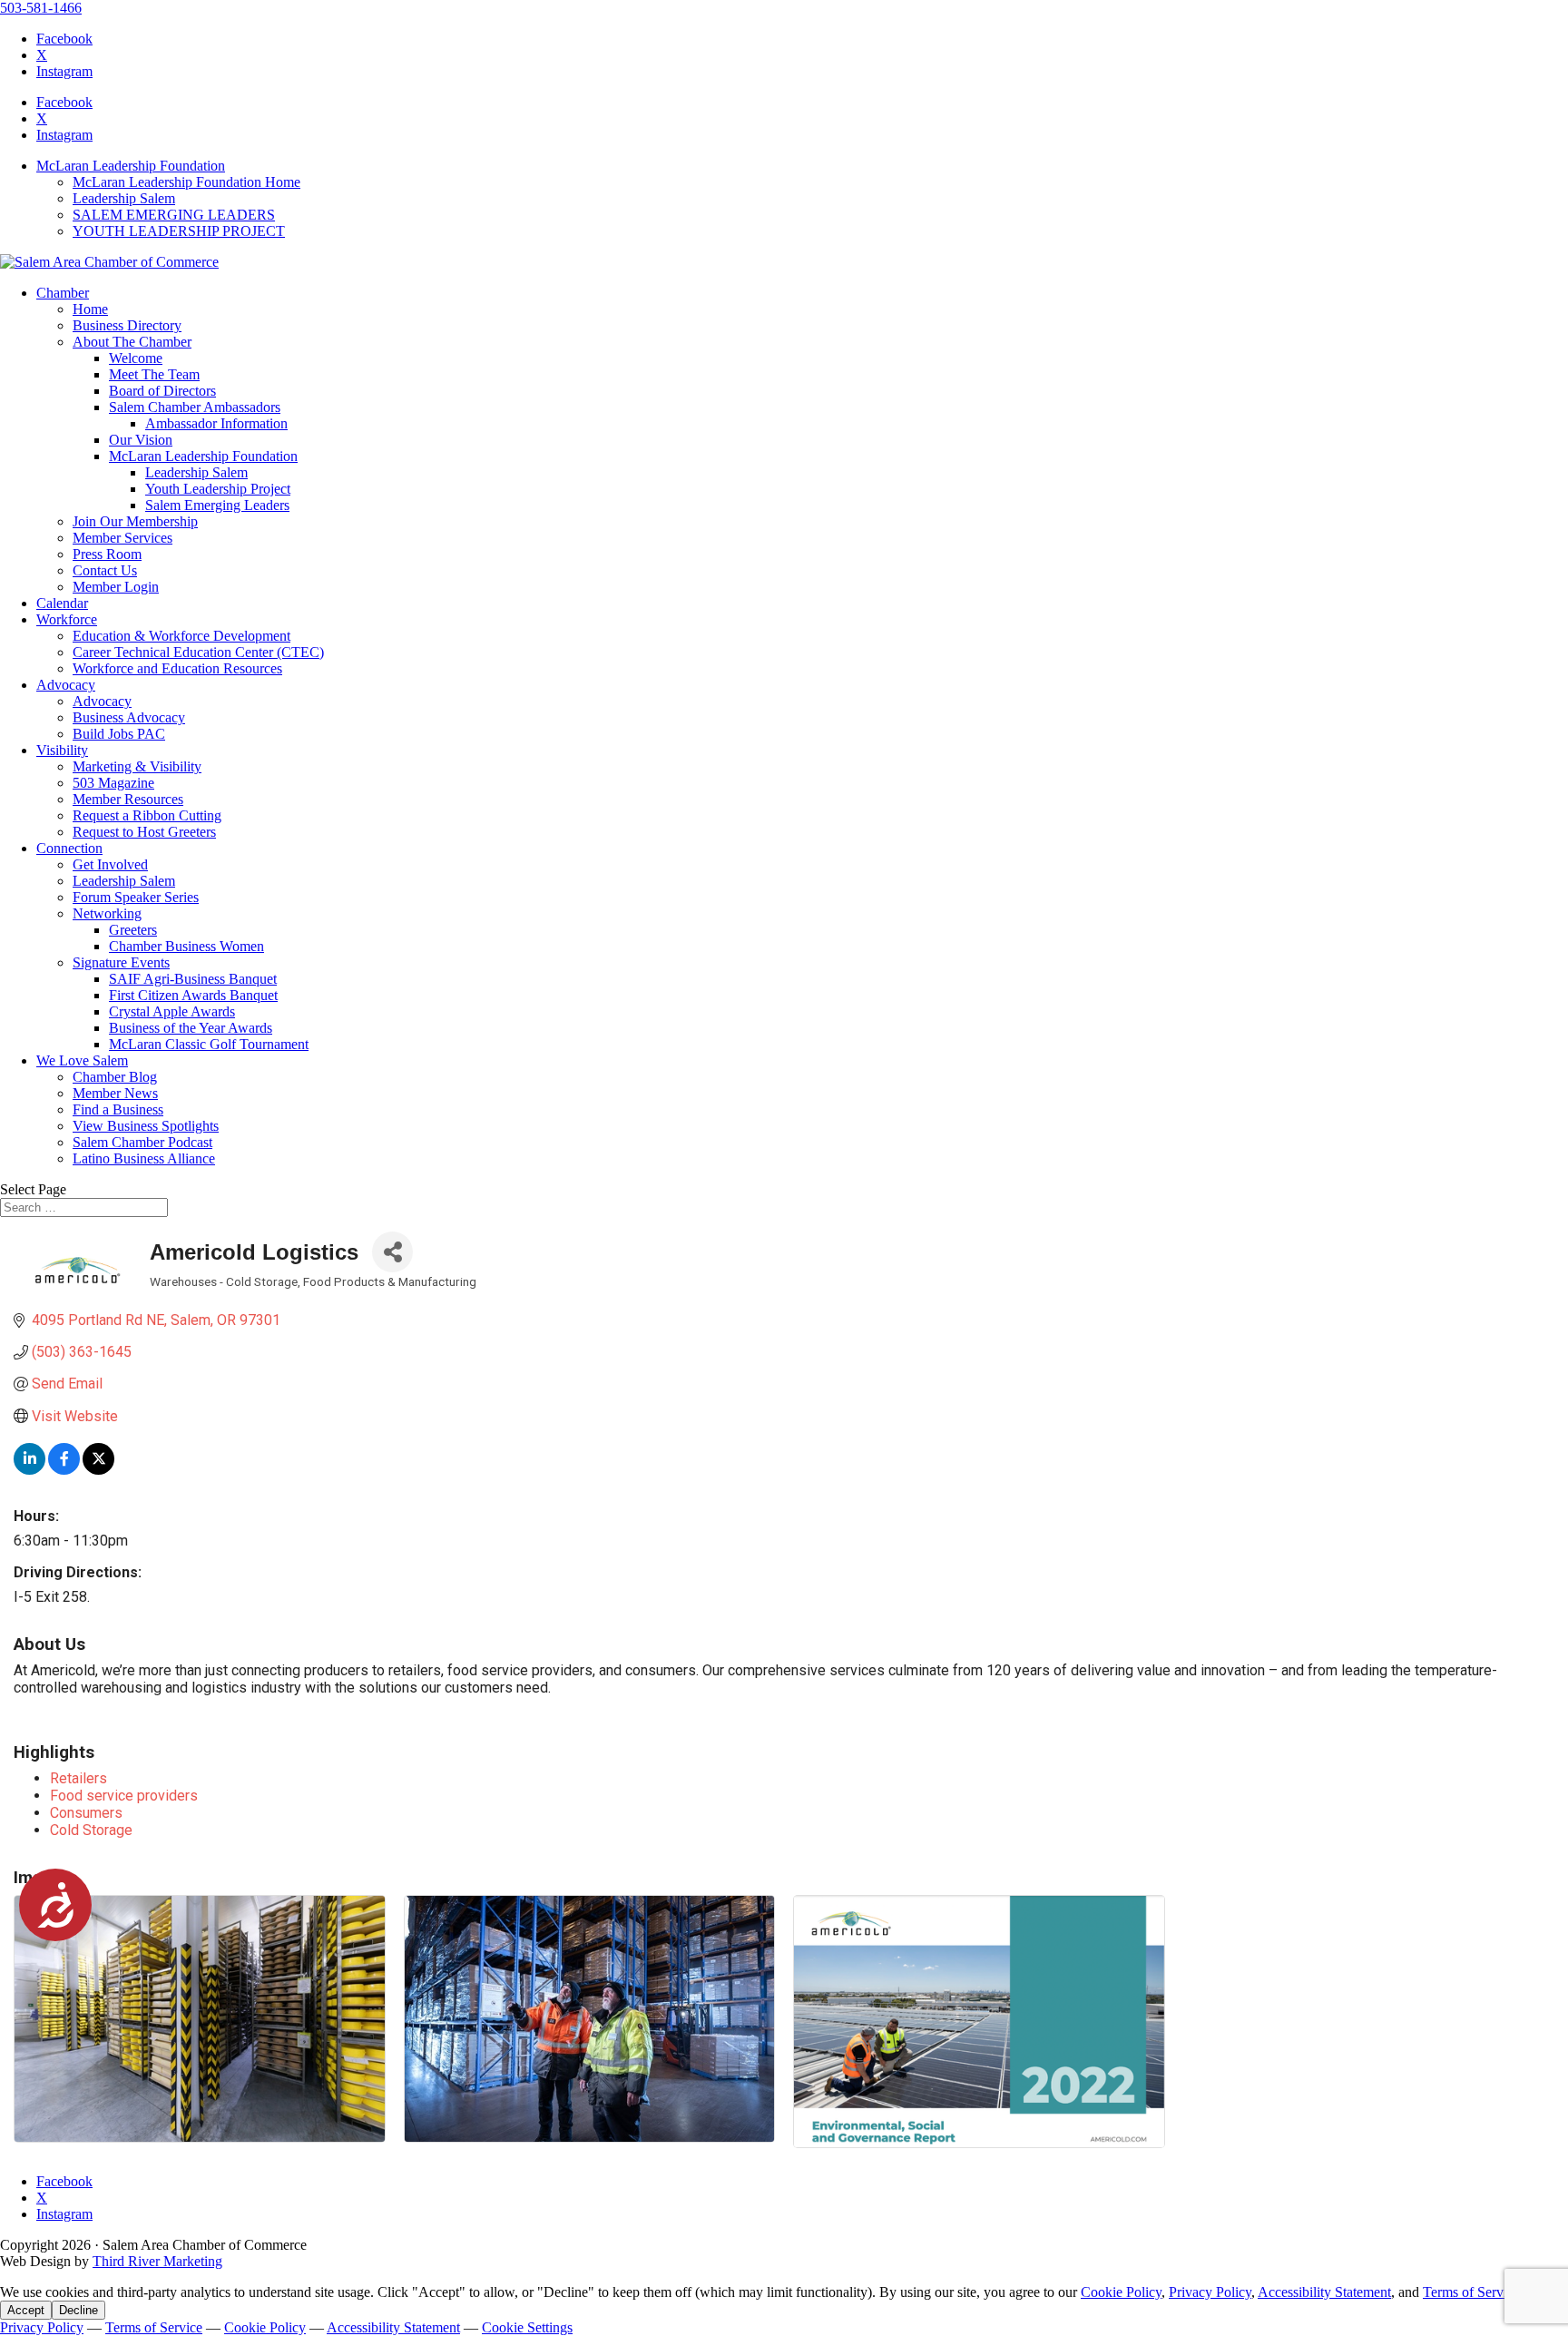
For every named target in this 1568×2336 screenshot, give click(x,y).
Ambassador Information (216, 423)
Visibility (62, 750)
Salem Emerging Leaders (217, 505)
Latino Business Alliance (144, 1158)
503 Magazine (113, 783)
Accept (26, 2310)
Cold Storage (91, 1830)
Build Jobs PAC (119, 734)
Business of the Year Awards (191, 1028)
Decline (78, 2310)
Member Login (116, 587)
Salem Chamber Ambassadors (195, 407)
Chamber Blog (115, 1077)
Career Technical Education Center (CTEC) (198, 652)
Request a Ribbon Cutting (147, 815)
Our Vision (141, 440)
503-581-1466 (41, 8)
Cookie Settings (527, 2327)
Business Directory (127, 325)
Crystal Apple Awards (172, 1011)
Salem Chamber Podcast (142, 1142)
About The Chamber (132, 342)
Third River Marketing (157, 2261)
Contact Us (105, 570)
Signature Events (121, 962)
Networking (107, 913)
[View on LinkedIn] (29, 1470)
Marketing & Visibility (137, 766)
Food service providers (124, 1796)
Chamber (63, 293)
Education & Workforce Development (181, 636)
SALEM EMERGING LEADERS (174, 215)
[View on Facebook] (64, 1470)
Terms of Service (1471, 2292)
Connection (69, 848)
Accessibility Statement (1324, 2292)
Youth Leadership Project (218, 489)
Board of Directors (162, 391)
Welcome (136, 358)
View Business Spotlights (146, 1126)
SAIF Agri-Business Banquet (193, 979)
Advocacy (66, 685)
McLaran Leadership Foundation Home (186, 182)
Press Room (107, 554)
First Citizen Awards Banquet (193, 995)
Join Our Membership (135, 521)
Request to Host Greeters (144, 832)
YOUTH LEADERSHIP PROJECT (179, 231)
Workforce (67, 619)
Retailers (78, 1778)
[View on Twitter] (98, 1470)
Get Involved (110, 864)
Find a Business (118, 1109)
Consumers (86, 1813)
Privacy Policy (1210, 2292)
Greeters (133, 930)
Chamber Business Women (186, 946)
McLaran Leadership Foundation (131, 166)
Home (90, 309)
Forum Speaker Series (136, 897)
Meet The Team (154, 374)
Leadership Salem (124, 198)
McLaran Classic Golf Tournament (209, 1044)
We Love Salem (82, 1060)
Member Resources (128, 799)
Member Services (122, 538)
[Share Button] (392, 1252)
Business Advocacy (129, 717)
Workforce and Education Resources (177, 668)
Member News (115, 1093)
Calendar (62, 603)
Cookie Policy (1121, 2292)
